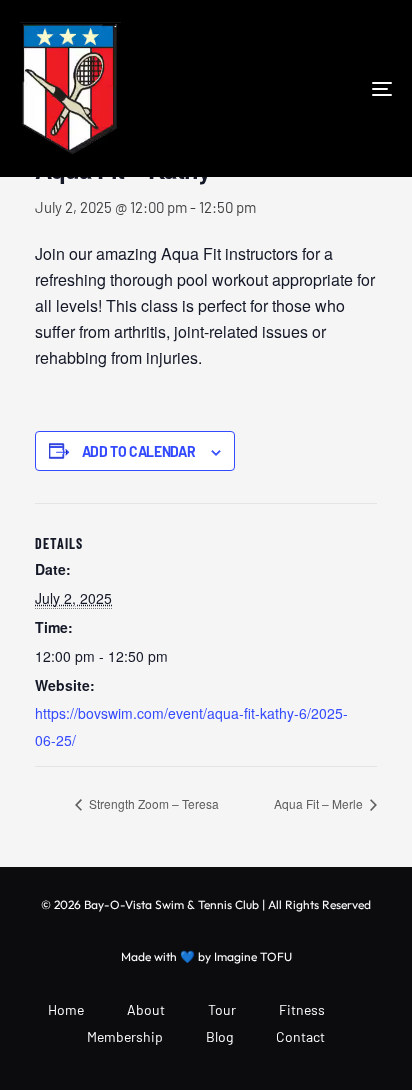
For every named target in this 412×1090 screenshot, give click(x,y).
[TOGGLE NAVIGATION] (330, 88)
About (146, 1009)
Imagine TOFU (253, 956)
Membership (125, 1036)
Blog (219, 1036)
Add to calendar (139, 452)
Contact (300, 1036)
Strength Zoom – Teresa (152, 803)
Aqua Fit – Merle (320, 803)
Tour (222, 1009)
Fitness (302, 1009)
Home (66, 1009)
